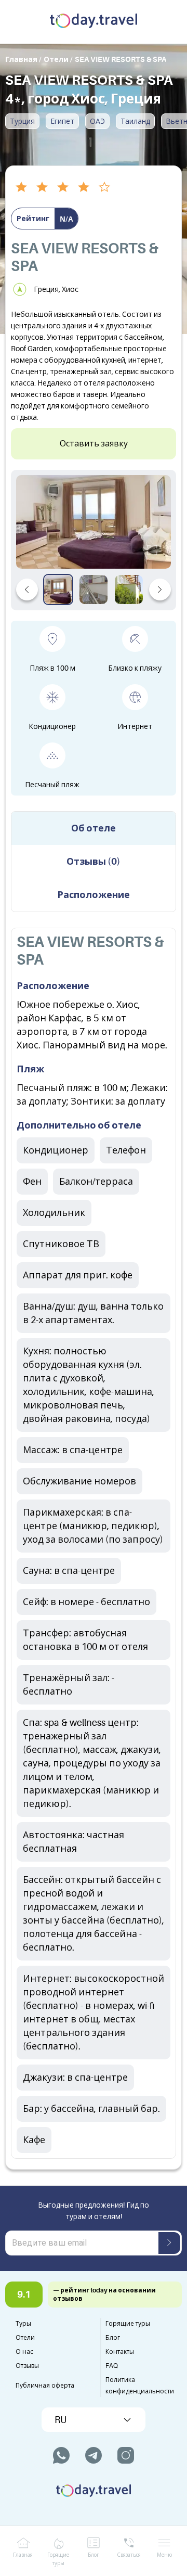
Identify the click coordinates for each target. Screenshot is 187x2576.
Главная (23, 2555)
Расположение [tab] (94, 895)
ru (61, 2420)
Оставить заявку (94, 444)
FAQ (112, 2366)
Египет (62, 121)
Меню (164, 2555)
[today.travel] (94, 22)
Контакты (120, 2352)
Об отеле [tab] (94, 828)
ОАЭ (97, 121)
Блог (113, 2338)
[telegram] (94, 2455)
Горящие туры (128, 2324)
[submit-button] (169, 2243)
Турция (22, 121)
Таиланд (135, 121)
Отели (25, 2338)
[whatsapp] (61, 2455)
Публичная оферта (45, 2386)
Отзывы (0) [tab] (94, 862)
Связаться (129, 2555)
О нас (24, 2352)
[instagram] (126, 2455)
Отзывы (27, 2366)
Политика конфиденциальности (140, 2386)
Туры (23, 2324)
